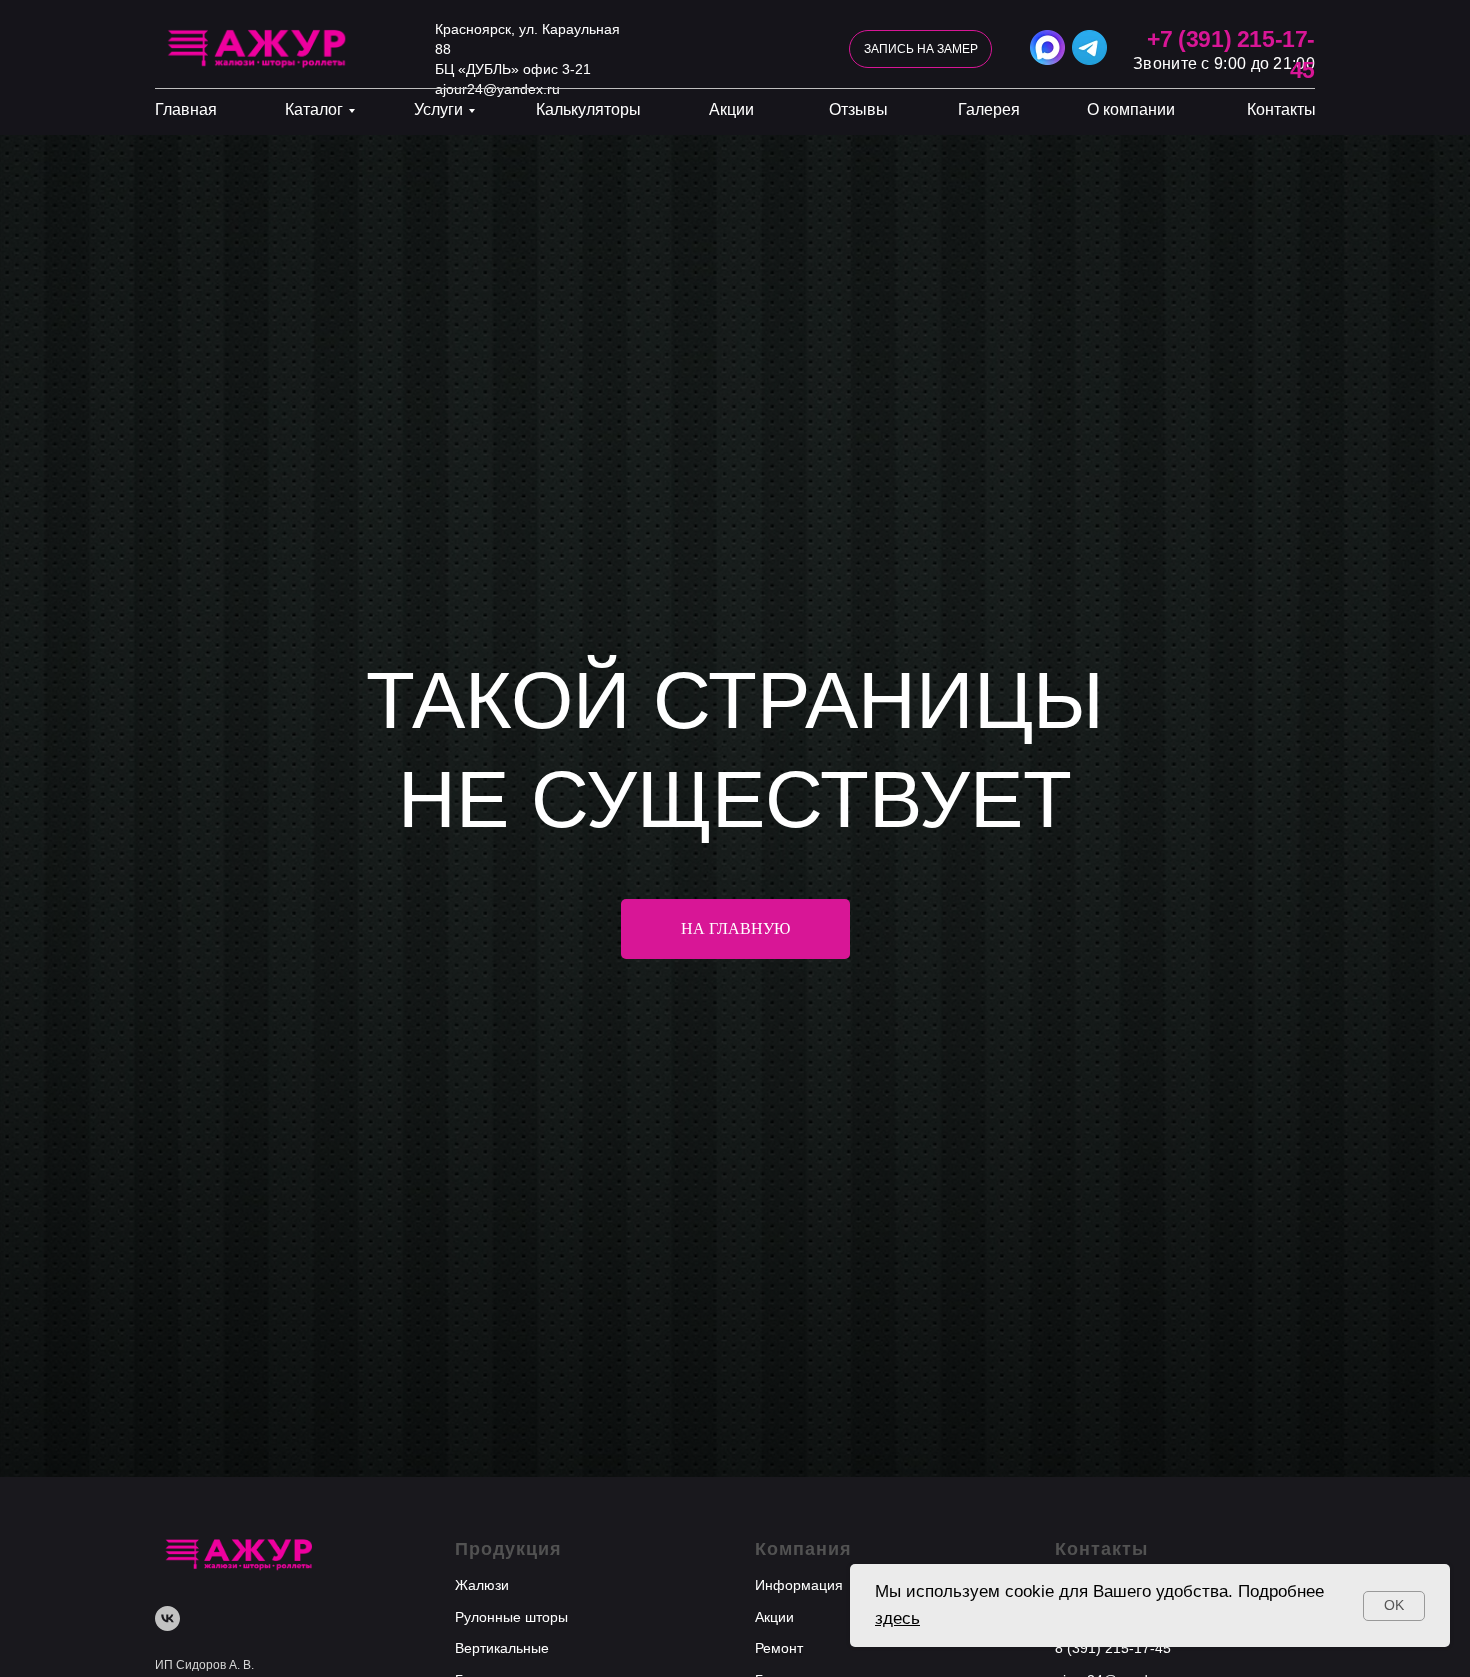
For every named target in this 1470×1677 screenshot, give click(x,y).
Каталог (314, 109)
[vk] (167, 1618)
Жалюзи (482, 1585)
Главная (186, 109)
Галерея (989, 109)
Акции (731, 109)
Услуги (438, 109)
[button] (920, 49)
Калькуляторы (588, 109)
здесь (897, 1618)
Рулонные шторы (511, 1617)
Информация (799, 1585)
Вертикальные (502, 1648)
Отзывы (858, 109)
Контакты (1281, 109)
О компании (1131, 109)
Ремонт (779, 1648)
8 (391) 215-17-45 (1113, 1648)
